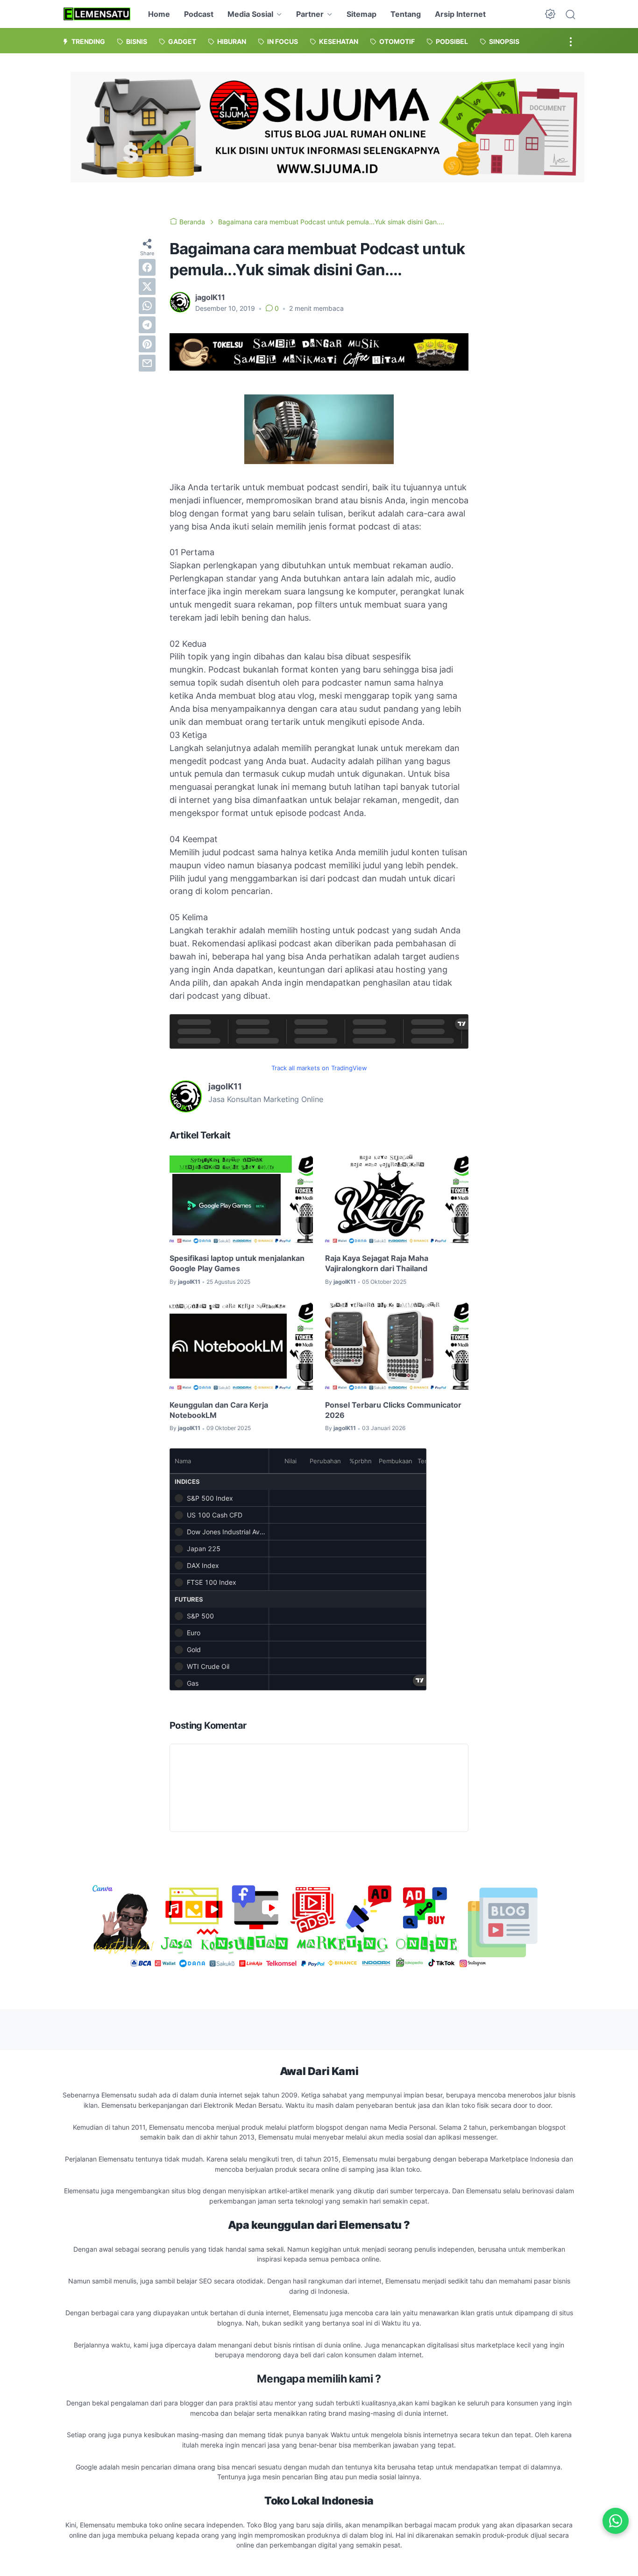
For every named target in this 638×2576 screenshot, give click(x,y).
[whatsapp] (147, 306)
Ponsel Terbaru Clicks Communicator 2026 (393, 1410)
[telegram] (147, 325)
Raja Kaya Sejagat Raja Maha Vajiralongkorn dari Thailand (377, 1263)
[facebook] (147, 267)
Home (159, 14)
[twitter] (147, 286)
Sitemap (362, 14)
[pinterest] (147, 344)
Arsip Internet (460, 14)
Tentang (406, 14)
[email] (147, 363)
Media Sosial (250, 14)
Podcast (199, 14)
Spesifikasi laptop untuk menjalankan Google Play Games (237, 1263)
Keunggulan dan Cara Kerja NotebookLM (219, 1410)
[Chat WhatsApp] (616, 2521)
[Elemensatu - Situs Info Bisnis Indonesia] (97, 14)
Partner (310, 14)
